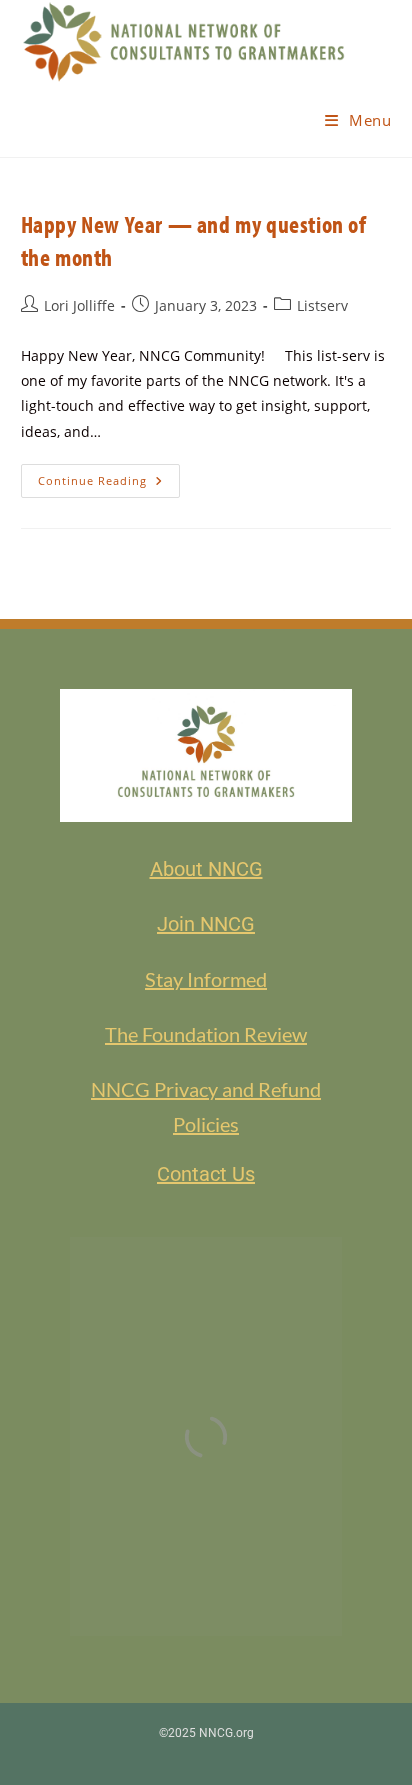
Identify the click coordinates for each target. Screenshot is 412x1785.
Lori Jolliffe (79, 305)
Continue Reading (109, 476)
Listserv (322, 305)
